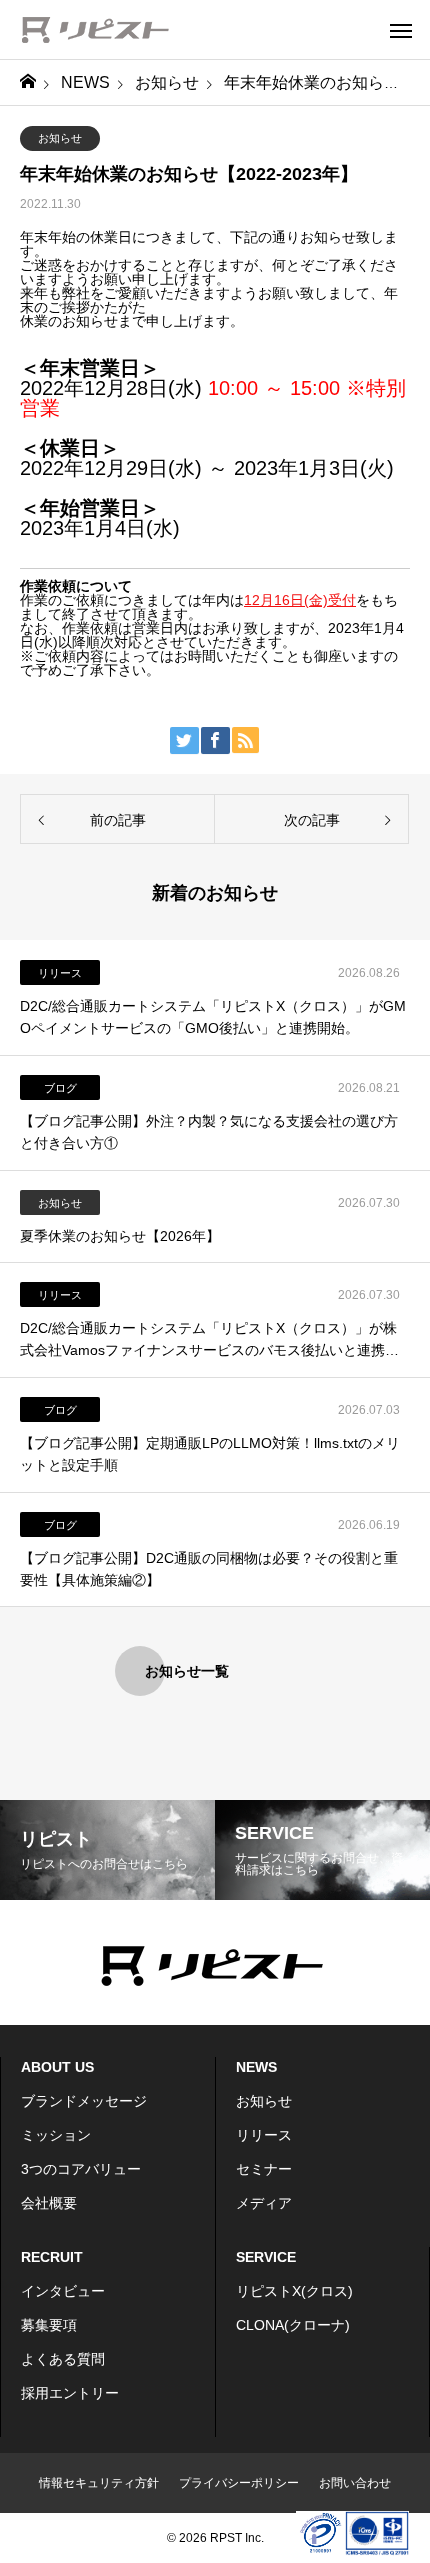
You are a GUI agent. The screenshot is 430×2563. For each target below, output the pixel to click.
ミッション (56, 2135)
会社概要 (49, 2203)
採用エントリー (70, 2393)
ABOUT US (57, 2067)
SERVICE (266, 2257)
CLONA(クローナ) (293, 2325)
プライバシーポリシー (239, 2483)
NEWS (256, 2067)
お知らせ (60, 138)
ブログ (60, 1088)
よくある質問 (63, 2359)
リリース (60, 973)
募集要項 (49, 2325)
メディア (264, 2203)
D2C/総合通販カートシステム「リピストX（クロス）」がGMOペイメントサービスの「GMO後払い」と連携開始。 (213, 1017)
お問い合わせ (355, 2483)
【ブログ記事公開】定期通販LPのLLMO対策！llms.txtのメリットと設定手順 (210, 1454)
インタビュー (63, 2291)
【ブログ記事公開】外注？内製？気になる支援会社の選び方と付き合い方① (209, 1132)
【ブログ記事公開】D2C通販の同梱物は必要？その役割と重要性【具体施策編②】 (209, 1569)
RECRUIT (52, 2257)
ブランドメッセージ (84, 2101)
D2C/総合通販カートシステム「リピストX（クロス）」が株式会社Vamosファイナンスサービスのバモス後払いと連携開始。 (209, 1341)
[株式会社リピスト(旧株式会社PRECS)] (95, 30)
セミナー (264, 2169)
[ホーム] (28, 82)
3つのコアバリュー (81, 2169)
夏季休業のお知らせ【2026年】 (120, 1236)
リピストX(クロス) (294, 2291)
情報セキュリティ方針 (99, 2483)
